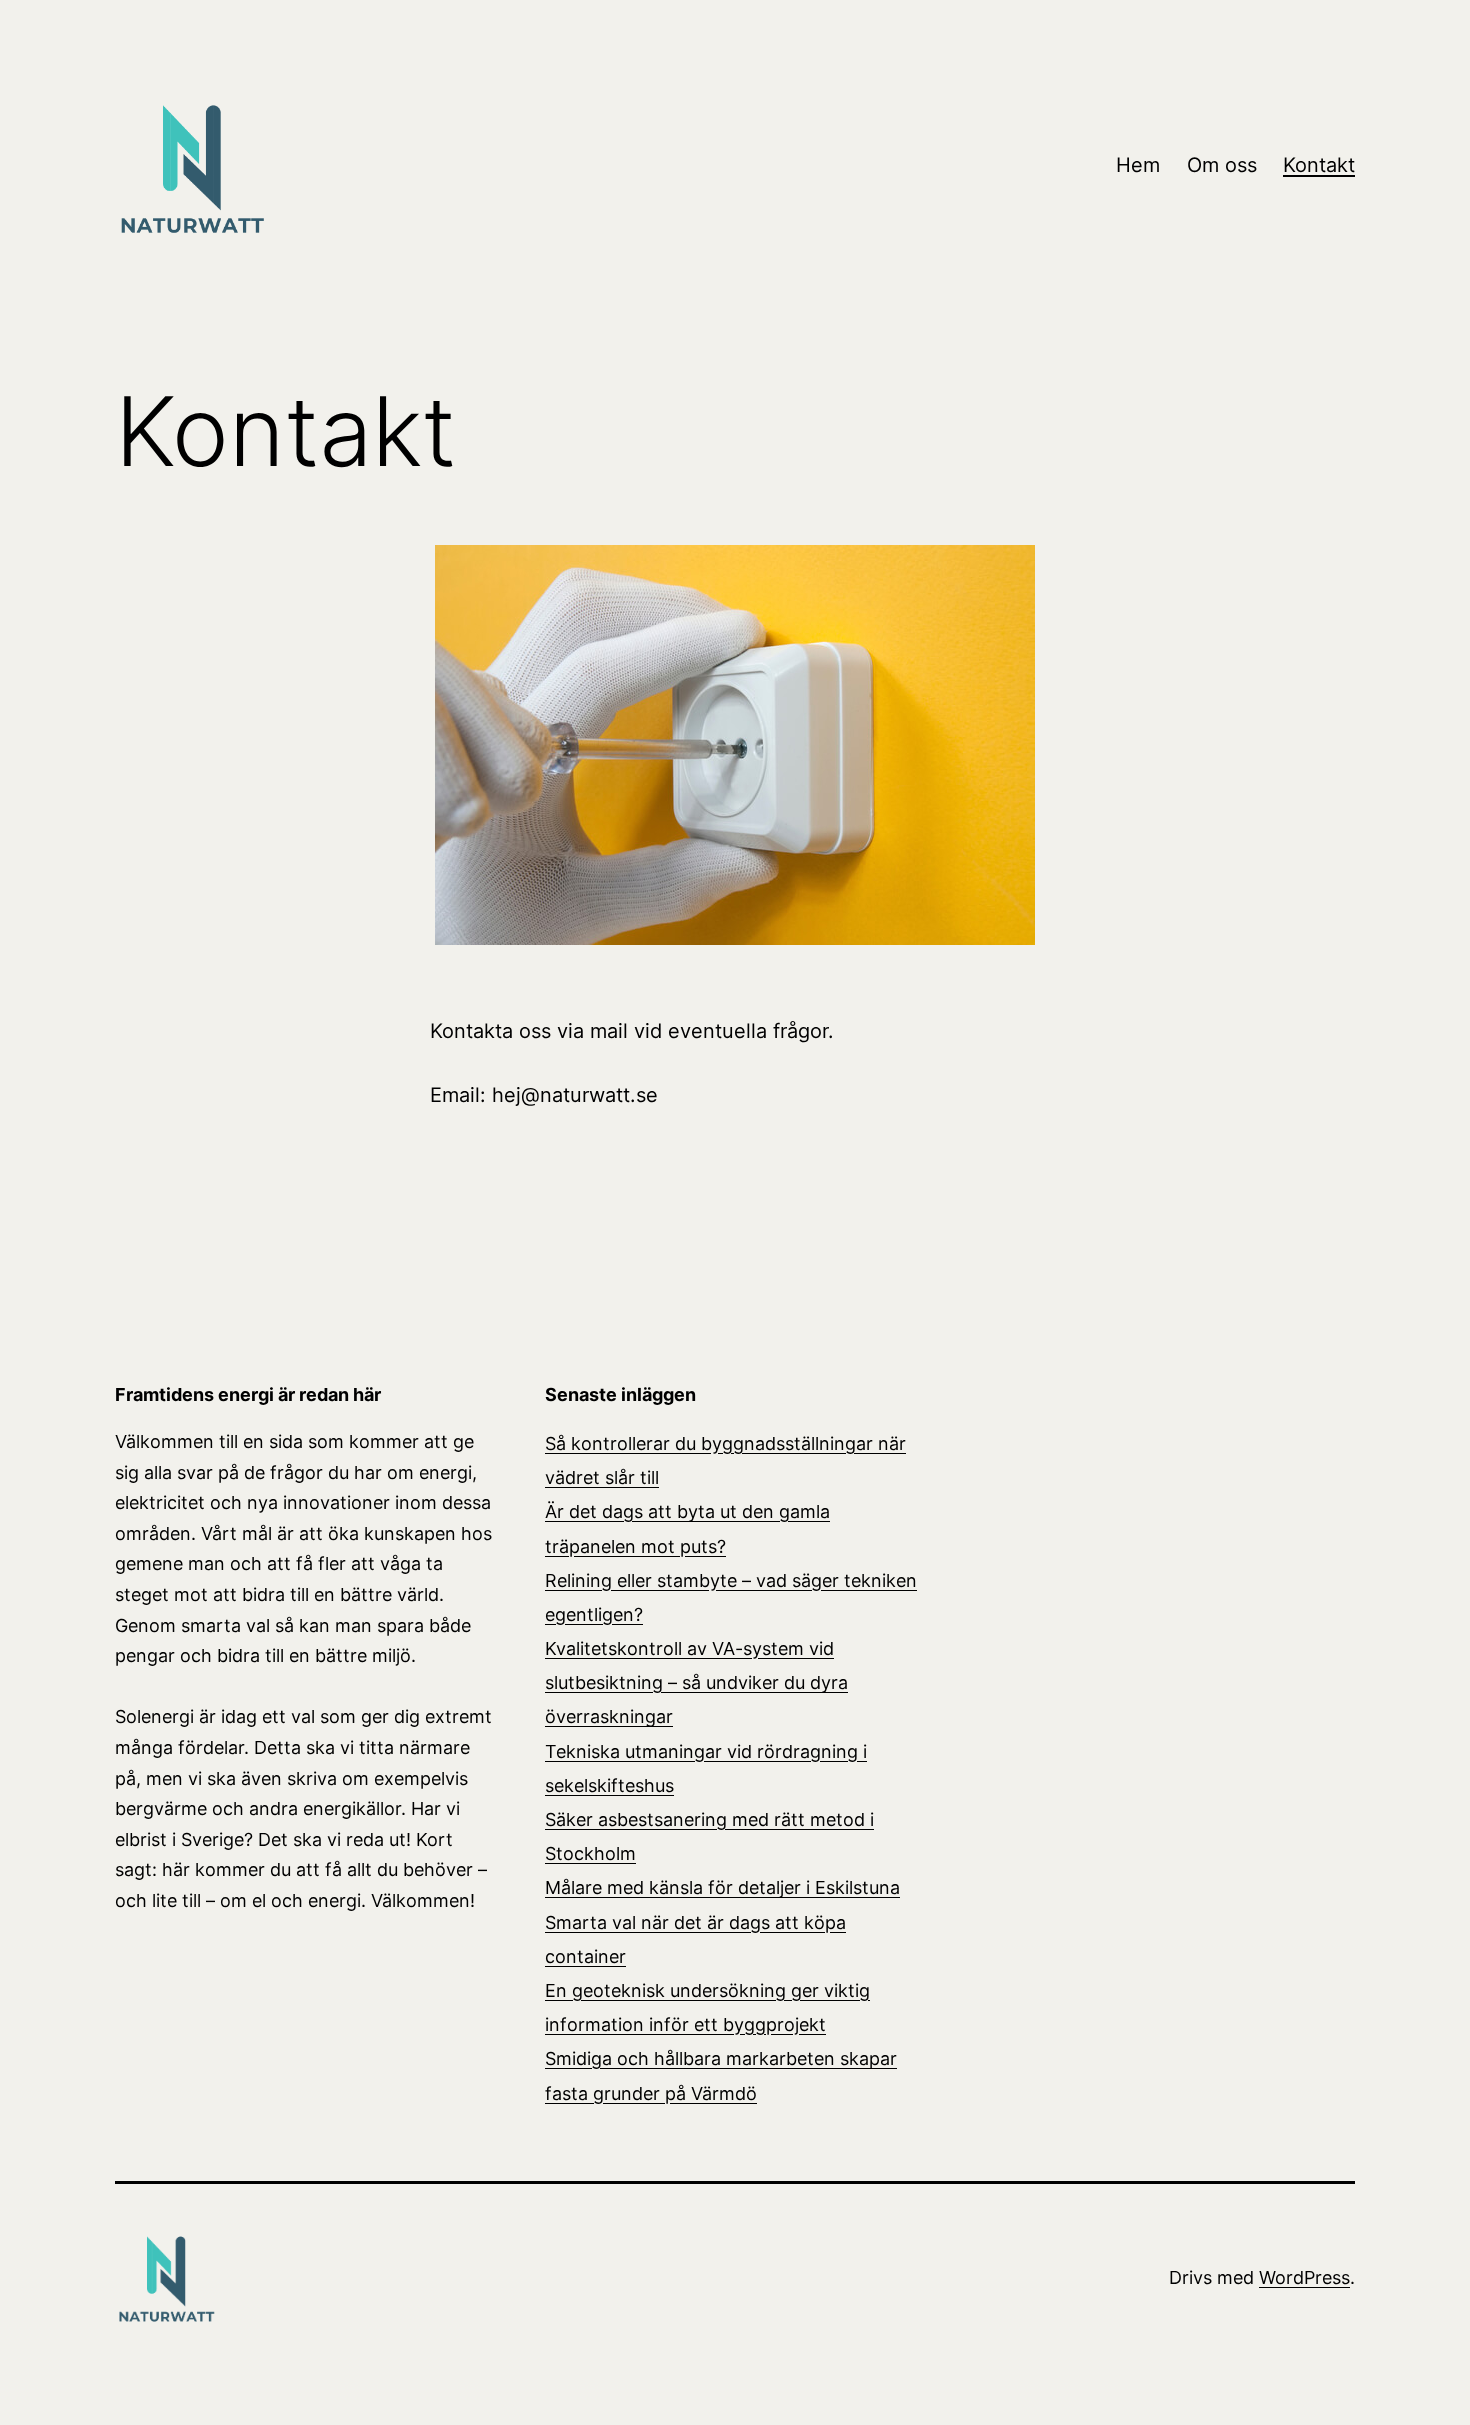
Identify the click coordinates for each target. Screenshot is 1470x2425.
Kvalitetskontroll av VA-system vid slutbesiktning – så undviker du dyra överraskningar (696, 1682)
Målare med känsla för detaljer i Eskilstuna (722, 1887)
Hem (1138, 165)
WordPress (1304, 2277)
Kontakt (1319, 165)
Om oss (1222, 165)
